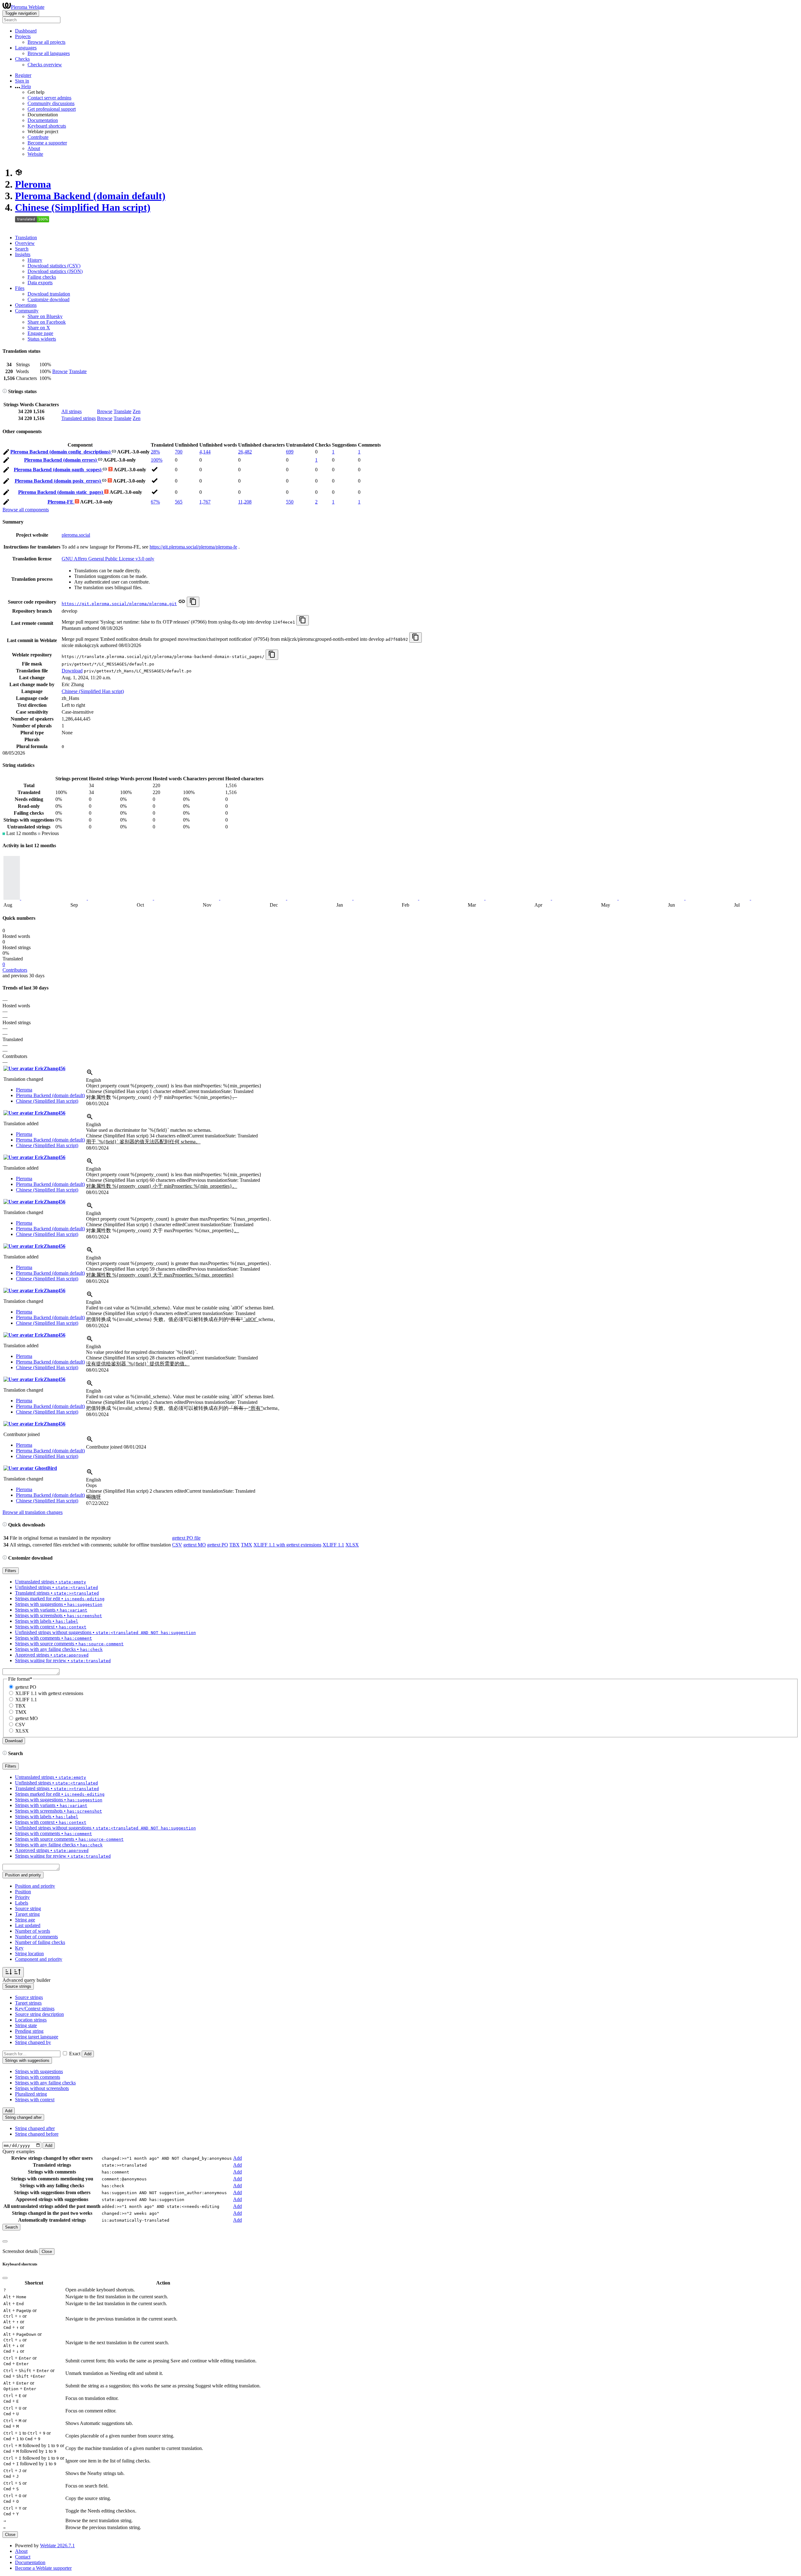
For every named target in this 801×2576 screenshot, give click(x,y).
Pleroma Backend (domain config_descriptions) (61, 452)
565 (179, 502)
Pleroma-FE (61, 502)
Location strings (31, 2020)
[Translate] (6, 453)
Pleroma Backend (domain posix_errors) (58, 481)
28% (155, 452)
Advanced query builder (26, 1980)
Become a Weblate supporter (43, 2568)
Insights (23, 254)
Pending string (29, 2031)
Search (22, 249)
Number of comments (36, 1937)
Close (47, 2252)
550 (290, 502)
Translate (78, 371)
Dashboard (26, 31)
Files (20, 288)
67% (155, 502)
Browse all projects (46, 42)
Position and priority (35, 1886)
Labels (22, 1903)
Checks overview (45, 65)
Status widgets (42, 339)
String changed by (33, 2042)
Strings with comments (38, 2077)
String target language (37, 2037)
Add (88, 2054)
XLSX (352, 1545)
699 (290, 452)
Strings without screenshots (42, 2088)
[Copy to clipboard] (193, 602)
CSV (177, 1545)
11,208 (245, 502)
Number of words (33, 1931)
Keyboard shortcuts (47, 126)
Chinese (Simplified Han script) (83, 207)
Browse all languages (49, 53)
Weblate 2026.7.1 (57, 2546)
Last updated (28, 1925)
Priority (22, 1897)
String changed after (35, 2128)
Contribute (38, 137)
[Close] (5, 2241)
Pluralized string (31, 2094)
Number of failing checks (40, 1942)
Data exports (40, 283)
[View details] (90, 1074)
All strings (71, 411)
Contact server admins (49, 98)
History (35, 260)
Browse (60, 371)
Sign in (22, 81)
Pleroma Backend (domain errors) (61, 460)
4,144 (205, 452)
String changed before (37, 2134)
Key (19, 1948)
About (34, 148)
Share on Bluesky (45, 316)
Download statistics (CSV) (54, 266)
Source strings (29, 1997)
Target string (27, 1914)
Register (23, 75)
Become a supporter (47, 143)
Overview (25, 243)
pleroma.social (76, 535)
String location (29, 1954)
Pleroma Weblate (28, 7)
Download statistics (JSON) (55, 271)
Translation (26, 238)
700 (179, 452)
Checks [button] (22, 59)
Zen (137, 411)
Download (72, 671)
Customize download (48, 299)
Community (27, 311)
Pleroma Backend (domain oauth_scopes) (58, 470)
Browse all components (26, 510)
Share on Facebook (47, 322)
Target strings (28, 2003)
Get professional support (52, 109)
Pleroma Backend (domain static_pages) (61, 492)
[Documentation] (5, 391)
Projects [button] (23, 36)
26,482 (245, 452)
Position (23, 1892)
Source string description (39, 2014)
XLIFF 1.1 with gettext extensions (287, 1545)
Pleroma (33, 184)
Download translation (49, 294)
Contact (23, 2557)
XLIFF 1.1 (333, 1545)
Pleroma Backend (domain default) (90, 196)
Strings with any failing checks (45, 2083)
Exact (75, 2054)
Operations (26, 305)
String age (25, 1920)
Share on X (39, 328)
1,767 (205, 502)
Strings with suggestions (39, 2071)
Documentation (43, 120)
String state (26, 2025)
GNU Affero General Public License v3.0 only (108, 559)
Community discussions (51, 103)
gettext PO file (186, 1538)
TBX (235, 1545)
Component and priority (39, 1959)
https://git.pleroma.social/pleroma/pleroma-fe (193, 547)
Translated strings (79, 418)
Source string (28, 1908)
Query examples (19, 2151)
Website (35, 154)
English (94, 1080)
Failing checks (42, 277)
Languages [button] (26, 48)
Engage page (40, 333)
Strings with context (35, 2100)
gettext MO (195, 1545)
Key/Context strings (35, 2009)
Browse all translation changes (33, 1512)
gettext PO (218, 1545)
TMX (247, 1545)
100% (157, 460)
